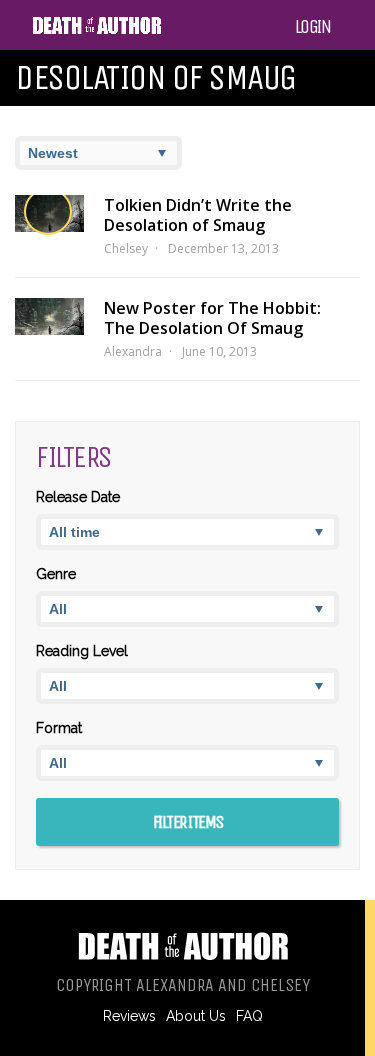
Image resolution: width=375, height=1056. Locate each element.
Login (313, 27)
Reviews (129, 1016)
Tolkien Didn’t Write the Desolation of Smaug (198, 215)
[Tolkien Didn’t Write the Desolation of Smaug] (49, 213)
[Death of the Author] (96, 31)
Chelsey (126, 248)
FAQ (249, 1016)
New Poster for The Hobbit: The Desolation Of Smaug (212, 318)
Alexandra (133, 351)
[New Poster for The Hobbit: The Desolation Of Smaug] (49, 316)
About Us (196, 1016)
